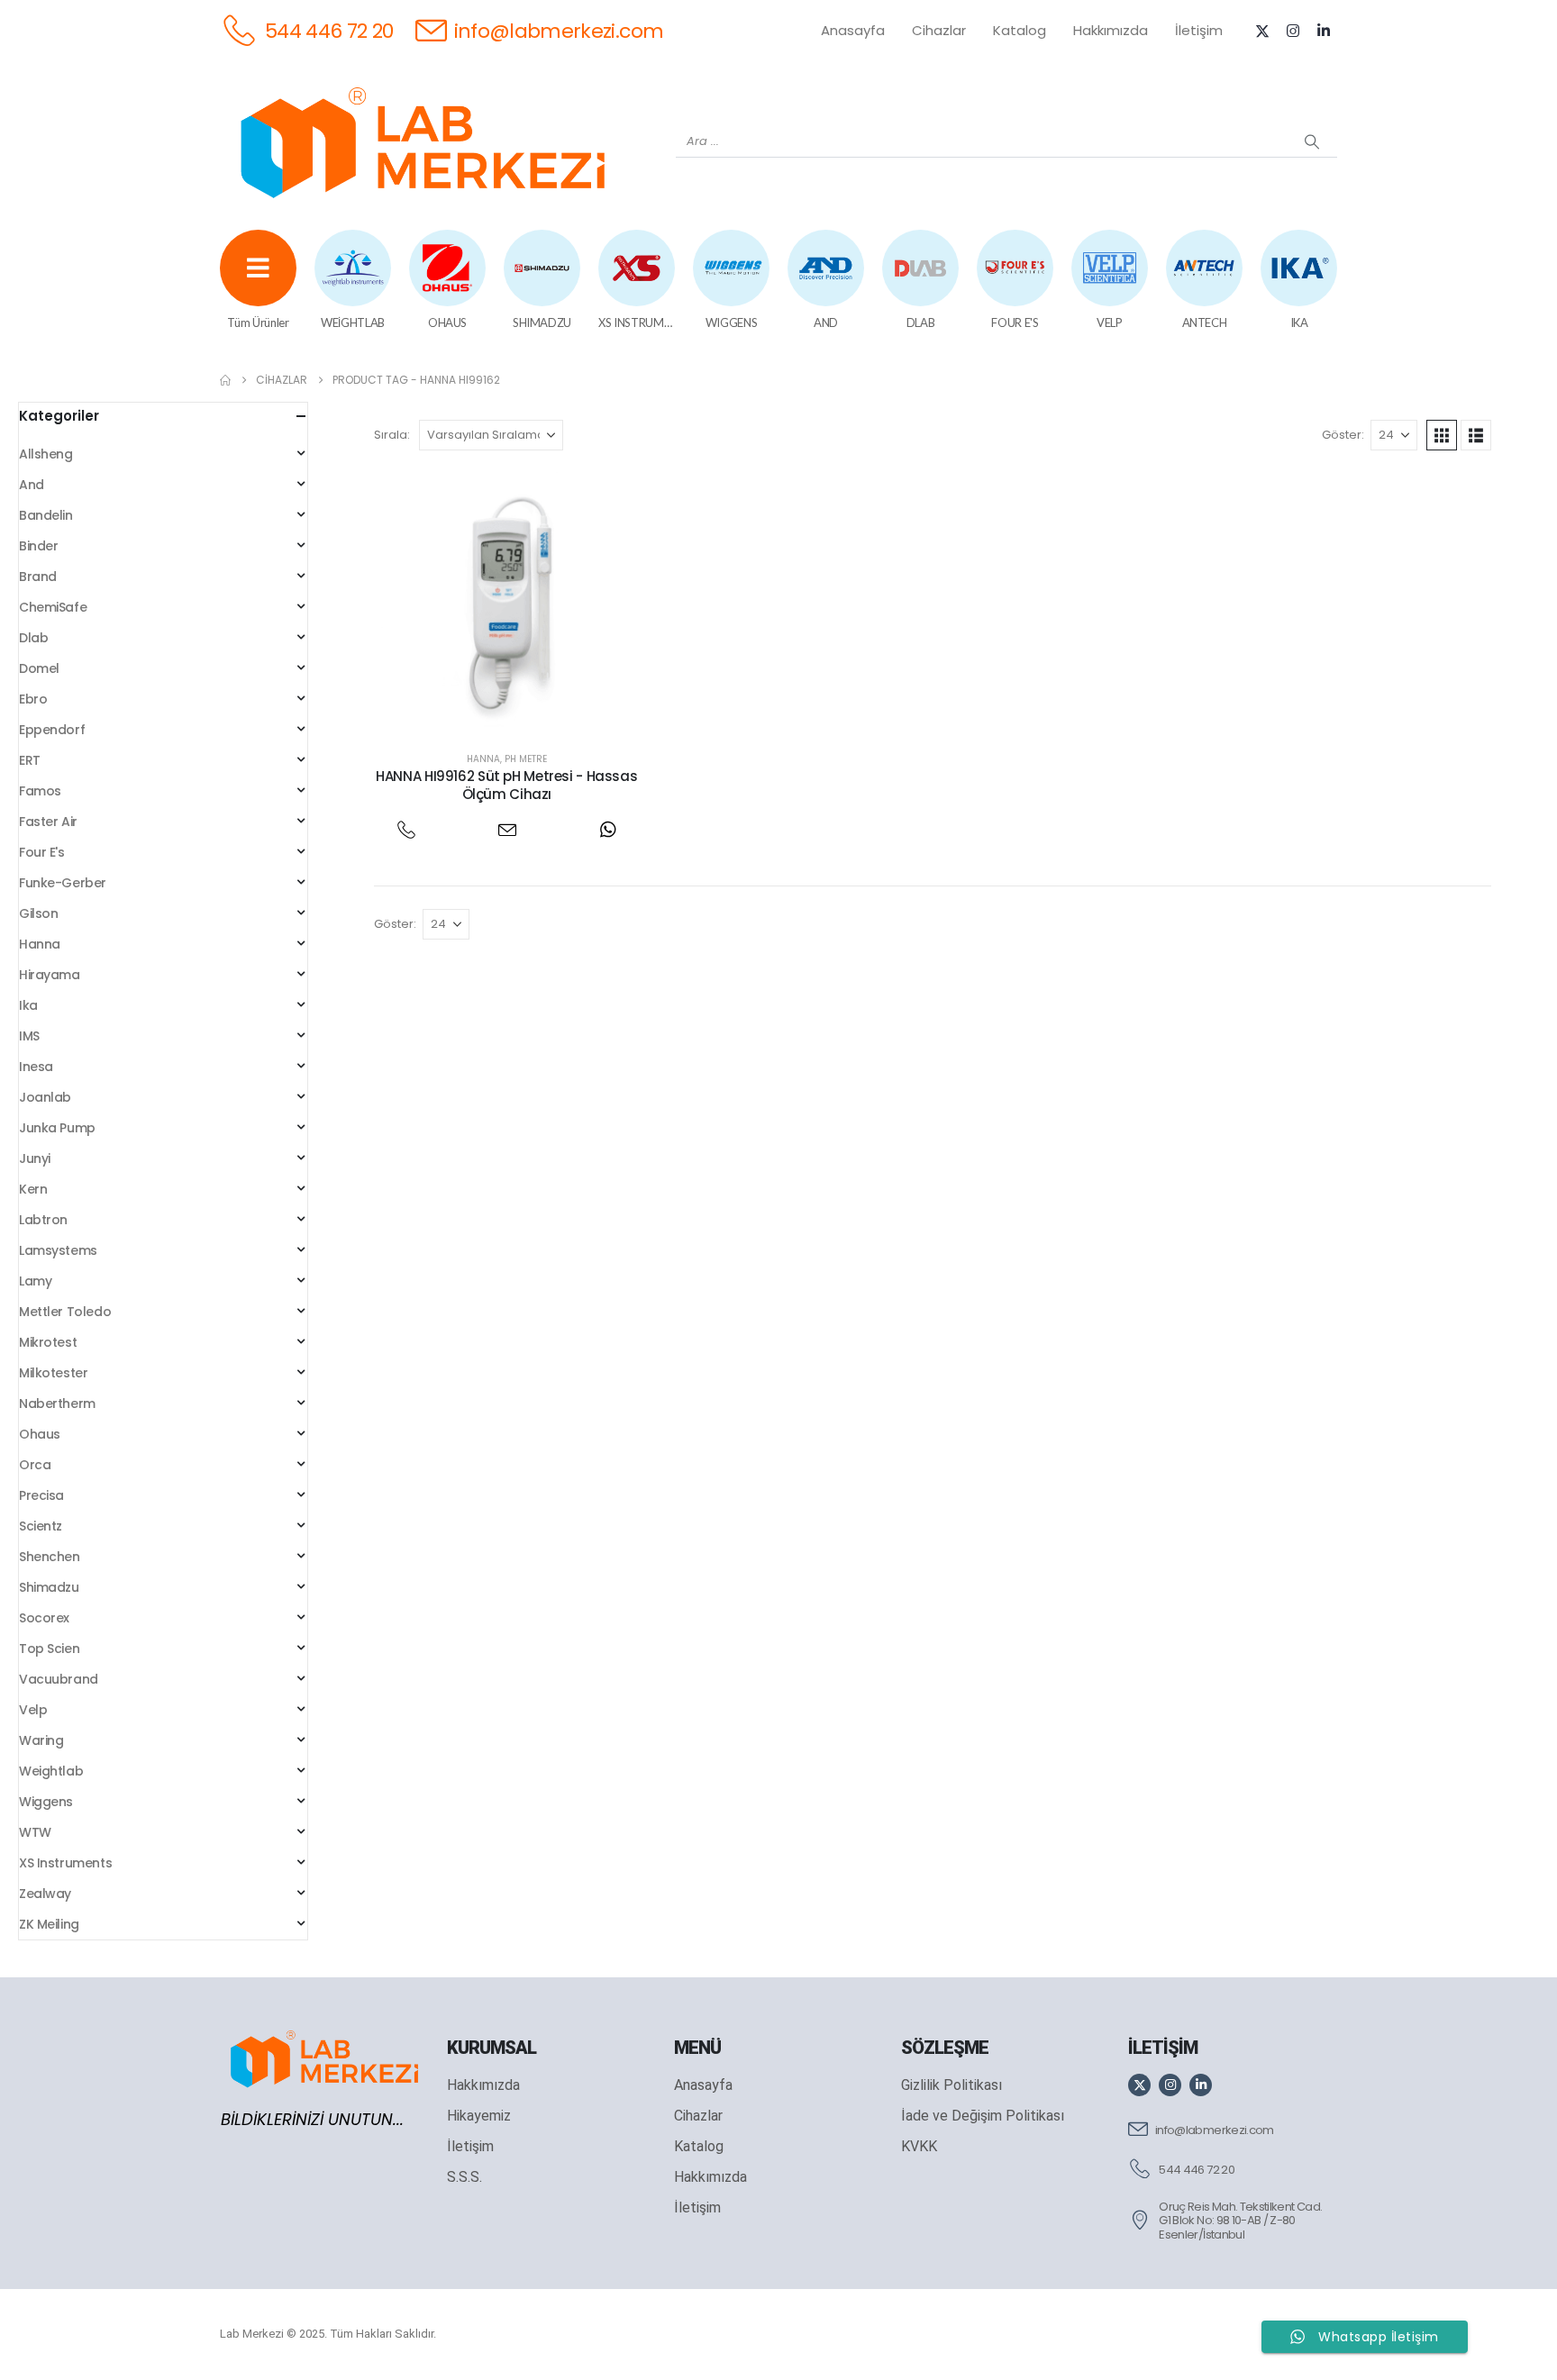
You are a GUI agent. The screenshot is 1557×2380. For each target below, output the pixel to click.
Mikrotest (48, 1342)
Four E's (42, 852)
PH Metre (526, 759)
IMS (29, 1036)
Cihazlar (939, 30)
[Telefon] (406, 829)
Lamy (35, 1281)
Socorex (44, 1618)
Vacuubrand (59, 1679)
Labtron (43, 1220)
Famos (40, 791)
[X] (1262, 31)
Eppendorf (52, 730)
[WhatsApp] (608, 829)
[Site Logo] (423, 142)
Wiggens (46, 1802)
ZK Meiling (49, 1924)
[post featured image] (507, 601)
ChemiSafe (53, 607)
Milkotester (53, 1373)
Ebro (33, 699)
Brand (38, 577)
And (32, 485)
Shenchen (50, 1557)
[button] (1442, 435)
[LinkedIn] (1324, 31)
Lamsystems (58, 1250)
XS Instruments (65, 1863)
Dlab (33, 638)
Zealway (45, 1894)
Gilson (38, 913)
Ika (28, 1005)
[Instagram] (1293, 31)
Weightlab (51, 1771)
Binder (38, 546)
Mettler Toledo (65, 1312)
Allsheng (46, 454)
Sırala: (392, 435)
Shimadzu (49, 1587)
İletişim (1199, 30)
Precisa (41, 1495)
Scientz (41, 1526)
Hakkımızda (1111, 30)
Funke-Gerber (63, 883)
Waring (41, 1740)
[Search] (1312, 141)
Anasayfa (853, 30)
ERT (30, 760)
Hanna (483, 759)
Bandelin (46, 515)
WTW (35, 1832)
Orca (35, 1465)
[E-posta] (507, 829)
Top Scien (49, 1649)
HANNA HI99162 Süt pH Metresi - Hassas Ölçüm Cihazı (506, 785)
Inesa (36, 1067)
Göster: (1343, 435)
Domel (39, 668)
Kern (33, 1189)
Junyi (35, 1158)
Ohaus (40, 1434)
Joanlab (45, 1097)
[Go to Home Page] (225, 380)
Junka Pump (57, 1128)
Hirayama (50, 975)
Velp (33, 1710)
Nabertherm (57, 1403)
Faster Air (48, 822)
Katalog (1020, 30)
